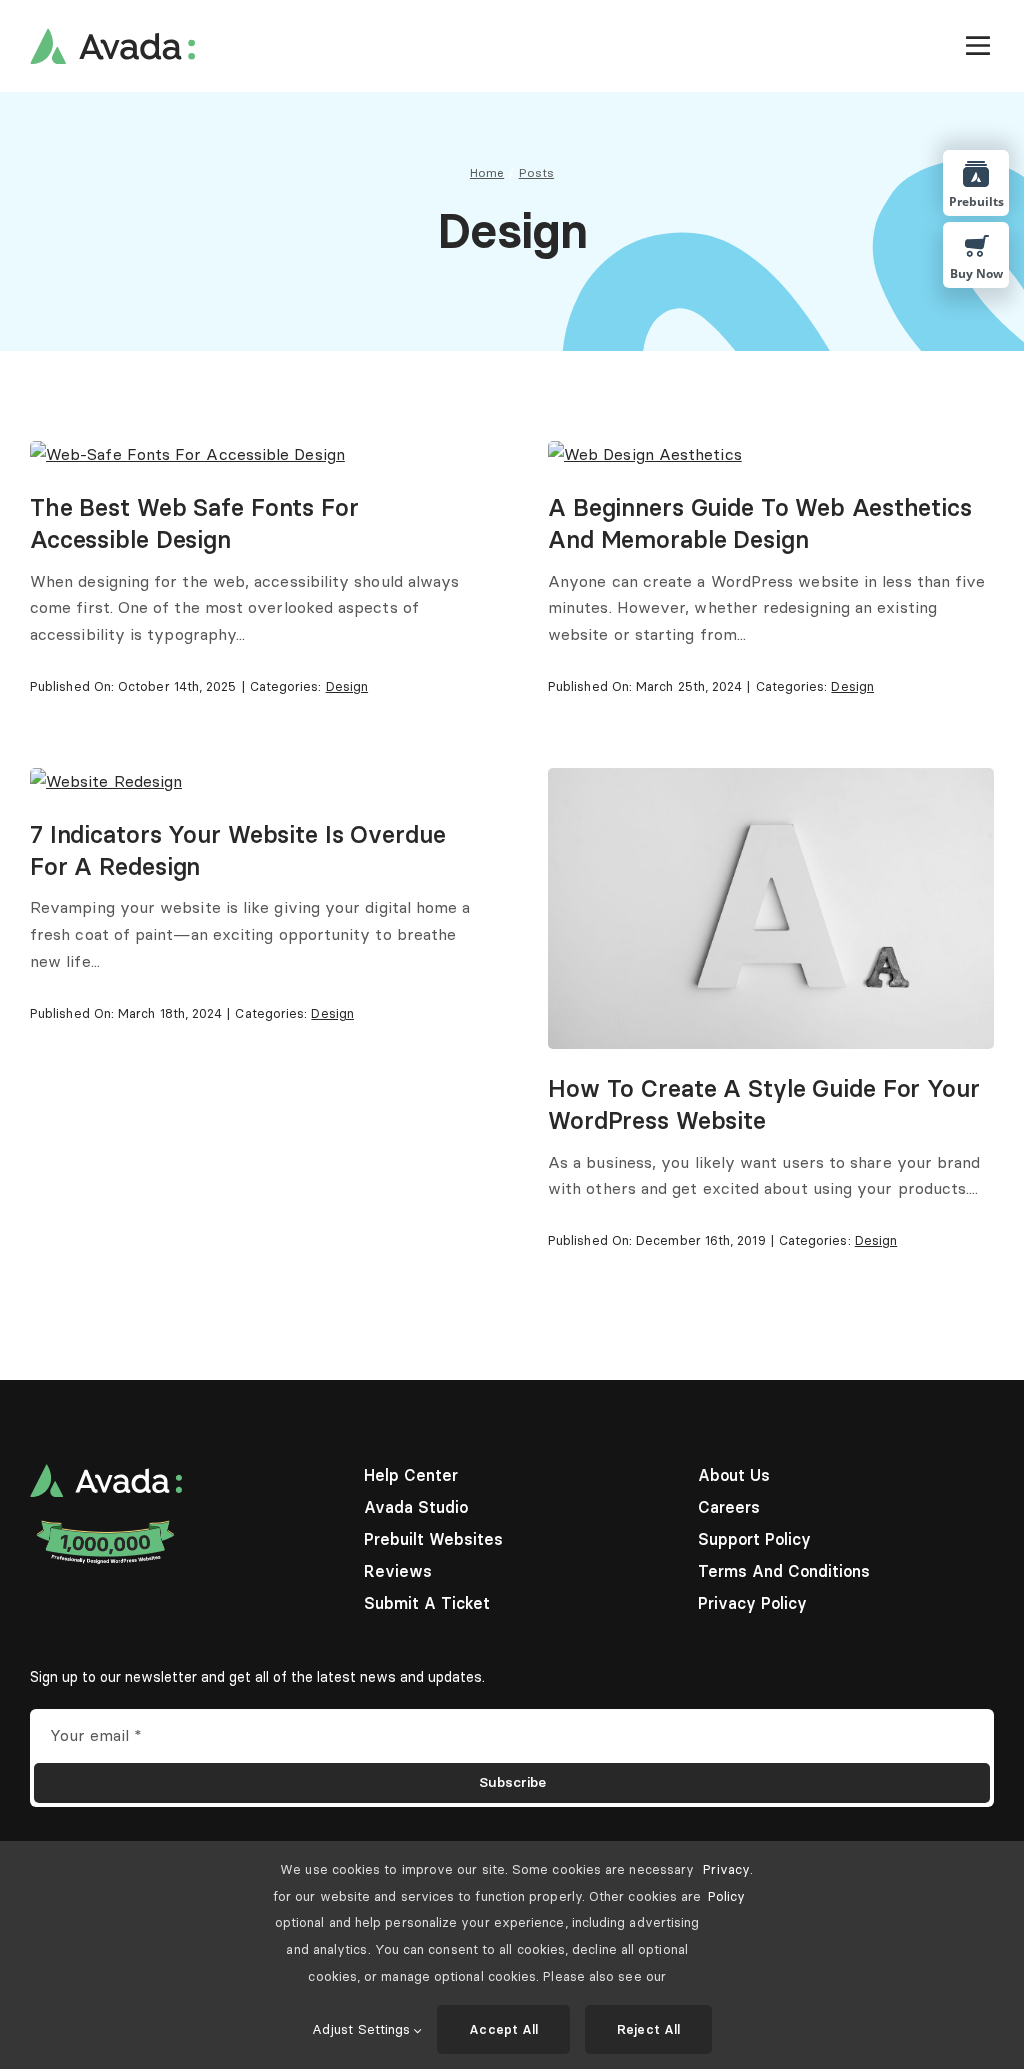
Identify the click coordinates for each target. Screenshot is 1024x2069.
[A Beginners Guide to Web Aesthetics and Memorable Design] (645, 454)
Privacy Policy (726, 1882)
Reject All (648, 2029)
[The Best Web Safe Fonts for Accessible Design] (187, 454)
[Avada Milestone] (106, 1525)
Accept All (503, 2029)
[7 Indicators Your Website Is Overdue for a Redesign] (106, 781)
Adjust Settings (363, 2029)
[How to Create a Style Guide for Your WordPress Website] (771, 781)
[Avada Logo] (112, 36)
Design (347, 686)
